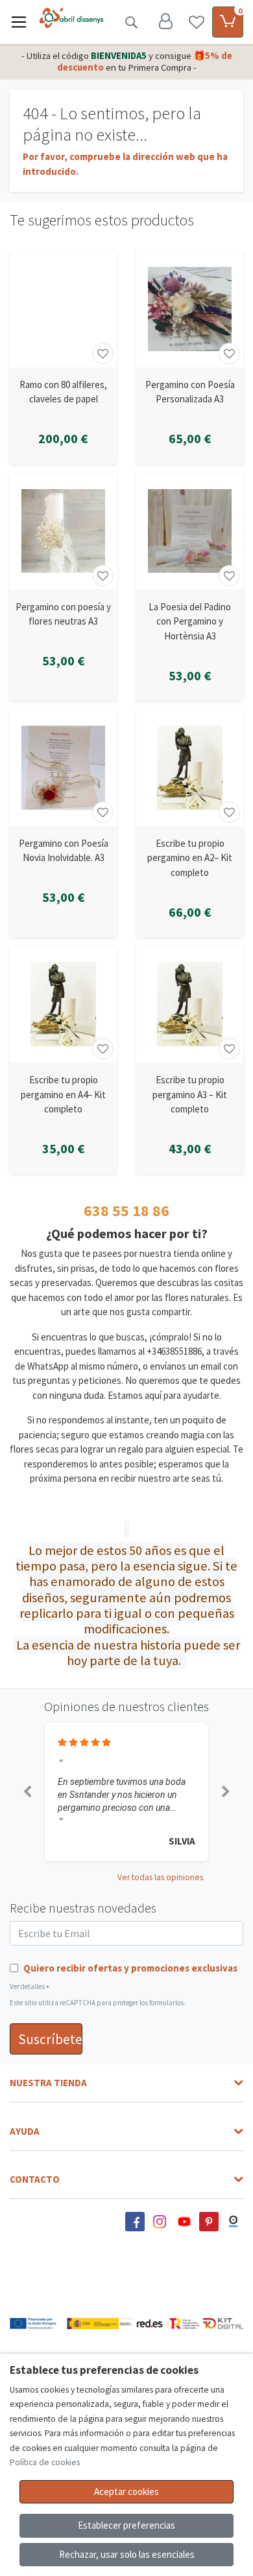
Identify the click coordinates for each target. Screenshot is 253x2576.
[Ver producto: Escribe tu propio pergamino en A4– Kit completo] (63, 1004)
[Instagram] (160, 2222)
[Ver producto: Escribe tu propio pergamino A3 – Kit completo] (190, 1004)
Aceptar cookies (126, 2491)
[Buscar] (131, 22)
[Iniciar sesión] (165, 22)
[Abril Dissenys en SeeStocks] (234, 2222)
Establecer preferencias (126, 2525)
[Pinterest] (209, 2222)
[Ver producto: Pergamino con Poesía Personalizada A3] (190, 309)
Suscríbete (50, 2039)
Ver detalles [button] (30, 1986)
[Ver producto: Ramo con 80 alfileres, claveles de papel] (63, 309)
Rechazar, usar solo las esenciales (127, 2554)
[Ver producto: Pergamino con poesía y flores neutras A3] (63, 531)
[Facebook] (135, 2222)
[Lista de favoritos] (197, 22)
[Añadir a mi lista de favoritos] (103, 353)
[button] (27, 1792)
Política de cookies (45, 2462)
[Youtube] (184, 2222)
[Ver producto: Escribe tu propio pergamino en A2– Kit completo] (190, 768)
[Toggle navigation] (19, 22)
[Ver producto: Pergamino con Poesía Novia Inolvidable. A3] (63, 768)
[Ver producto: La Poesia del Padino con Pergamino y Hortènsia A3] (190, 531)
